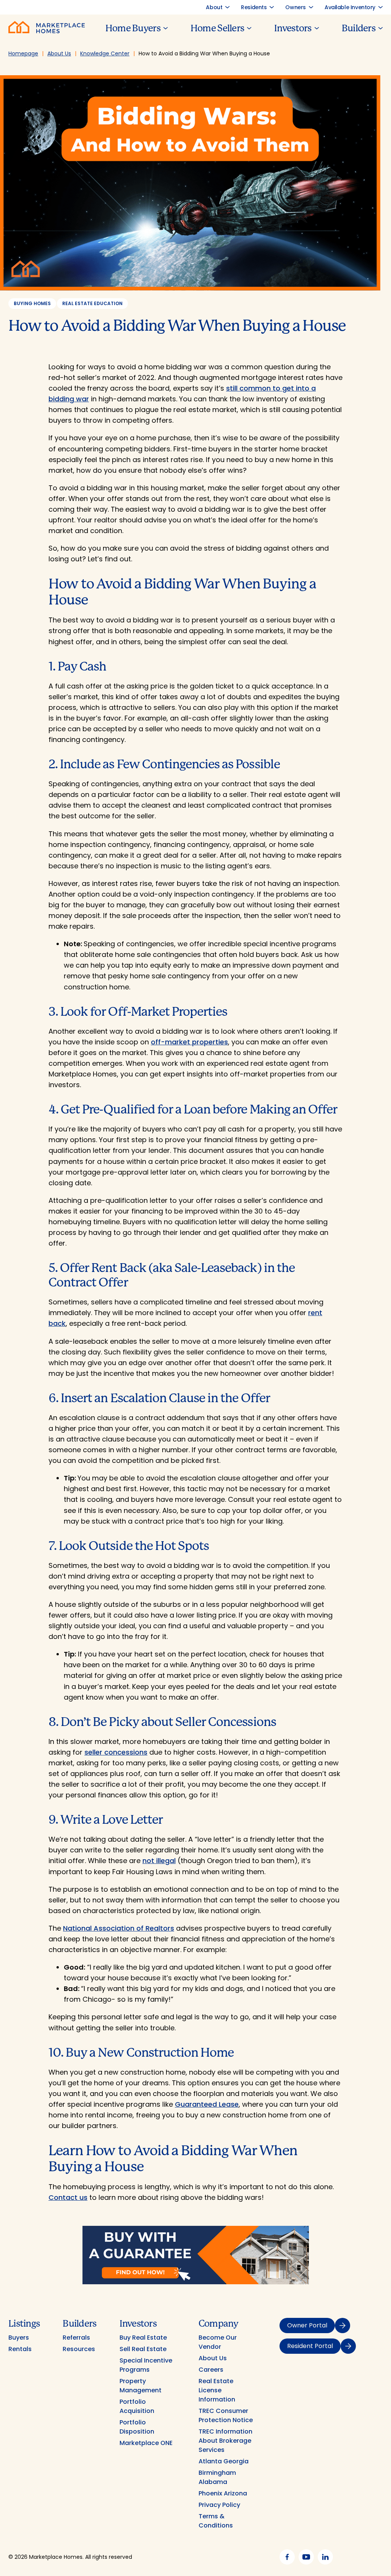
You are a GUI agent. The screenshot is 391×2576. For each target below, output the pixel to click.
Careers (211, 2370)
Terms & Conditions (216, 2521)
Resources (79, 2349)
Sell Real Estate (143, 2349)
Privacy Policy (219, 2505)
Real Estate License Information (217, 2390)
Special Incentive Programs (146, 2365)
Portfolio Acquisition (137, 2406)
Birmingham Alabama (217, 2477)
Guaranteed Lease (207, 2104)
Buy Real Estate (143, 2338)
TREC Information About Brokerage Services (225, 2441)
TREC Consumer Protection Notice (226, 2415)
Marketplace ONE (146, 2443)
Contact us (68, 2197)
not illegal (159, 1861)
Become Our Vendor (218, 2342)
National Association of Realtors (119, 1928)
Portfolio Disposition (137, 2427)
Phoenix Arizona (223, 2493)
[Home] (47, 31)
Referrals (76, 2338)
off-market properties (189, 1042)
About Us (213, 2358)
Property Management (141, 2386)
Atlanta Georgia (224, 2461)
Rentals (20, 2349)
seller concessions (116, 1752)
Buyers (19, 2338)
